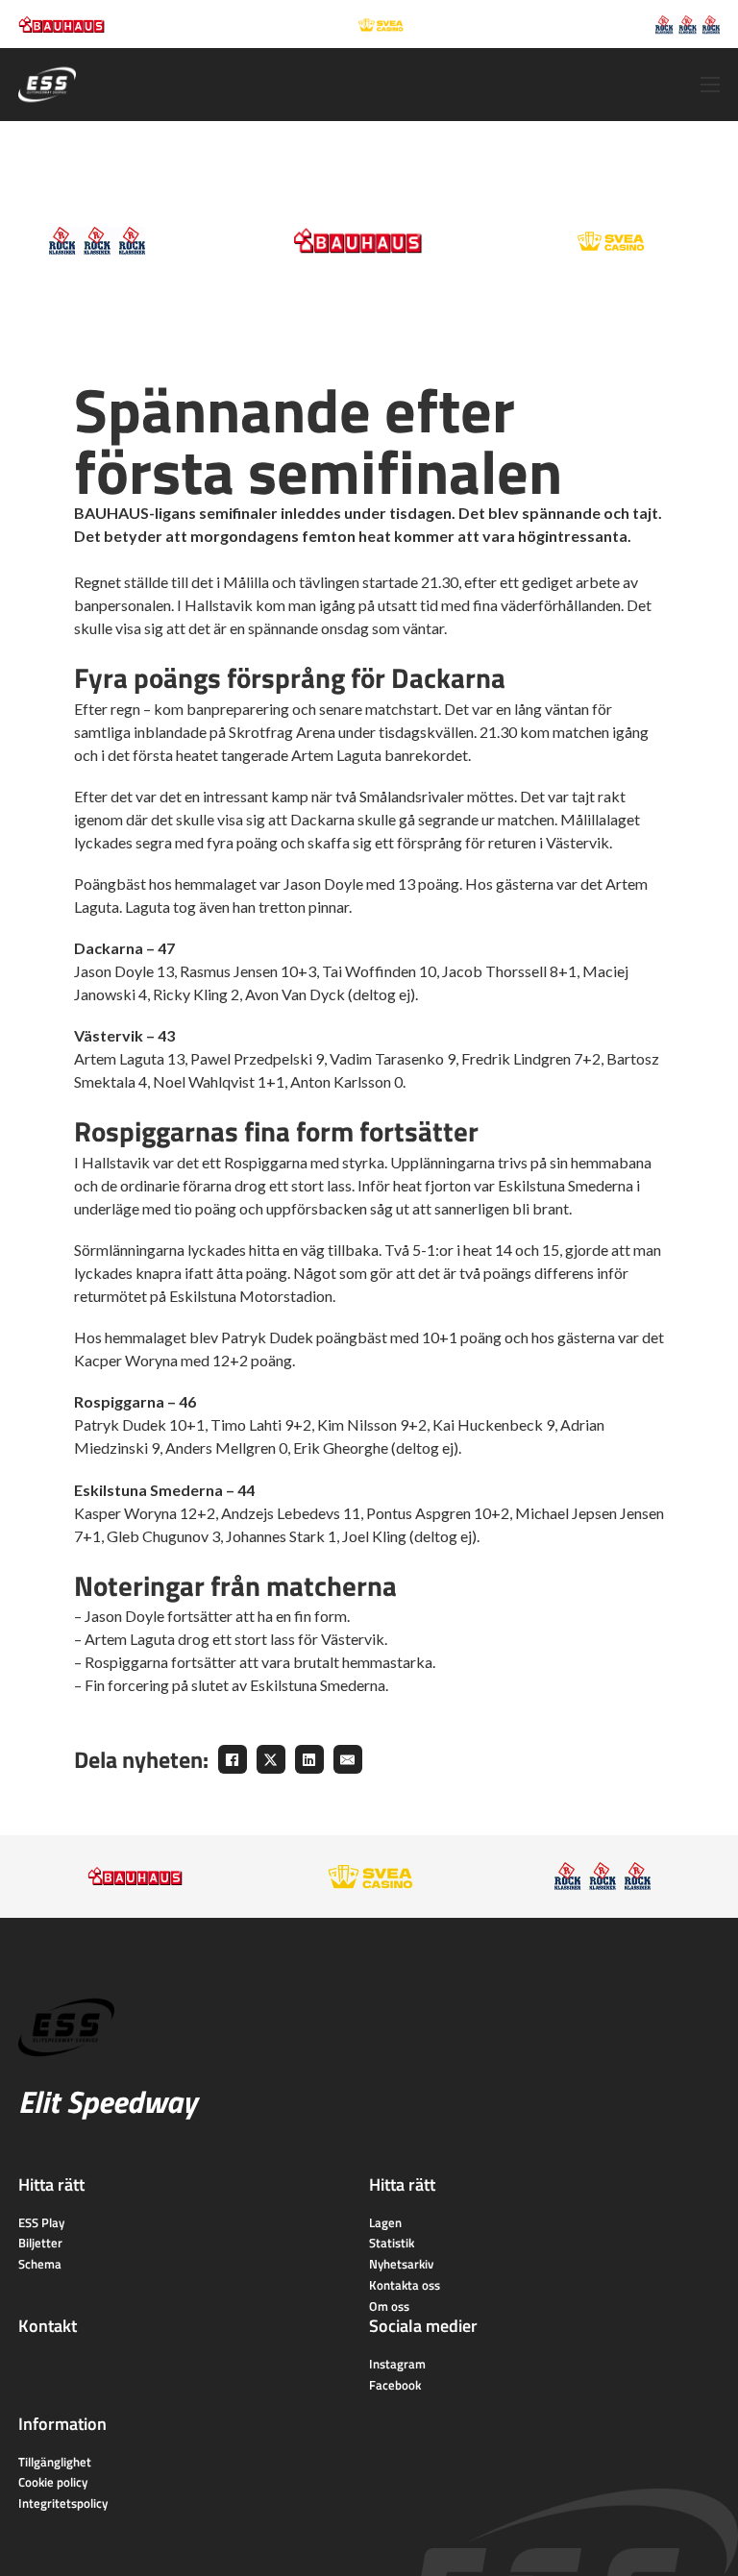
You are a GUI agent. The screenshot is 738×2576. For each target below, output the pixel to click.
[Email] (348, 1759)
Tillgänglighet (55, 2462)
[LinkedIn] (309, 1759)
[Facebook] (233, 1759)
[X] (271, 1759)
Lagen (385, 2222)
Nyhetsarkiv (401, 2264)
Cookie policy (53, 2482)
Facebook (395, 2385)
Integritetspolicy (63, 2503)
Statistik (392, 2243)
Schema (40, 2264)
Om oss (389, 2306)
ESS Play (41, 2222)
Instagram (397, 2364)
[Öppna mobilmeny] (710, 85)
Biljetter (40, 2243)
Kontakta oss (405, 2285)
